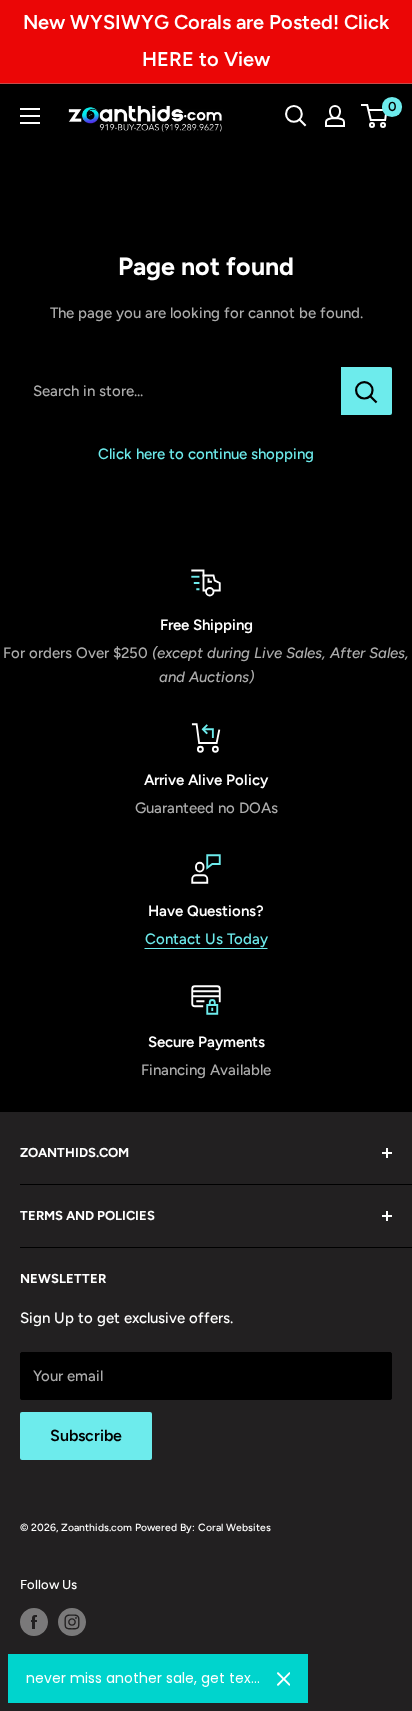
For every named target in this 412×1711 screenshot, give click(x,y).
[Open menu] (30, 116)
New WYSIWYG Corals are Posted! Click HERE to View (206, 40)
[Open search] (296, 116)
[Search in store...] (366, 391)
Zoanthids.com (96, 1527)
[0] (375, 116)
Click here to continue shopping (206, 454)
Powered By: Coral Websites (203, 1527)
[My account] (335, 116)
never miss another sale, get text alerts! (143, 1678)
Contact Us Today (206, 939)
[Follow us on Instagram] (72, 1622)
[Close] (284, 1679)
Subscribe (86, 1435)
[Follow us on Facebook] (34, 1622)
